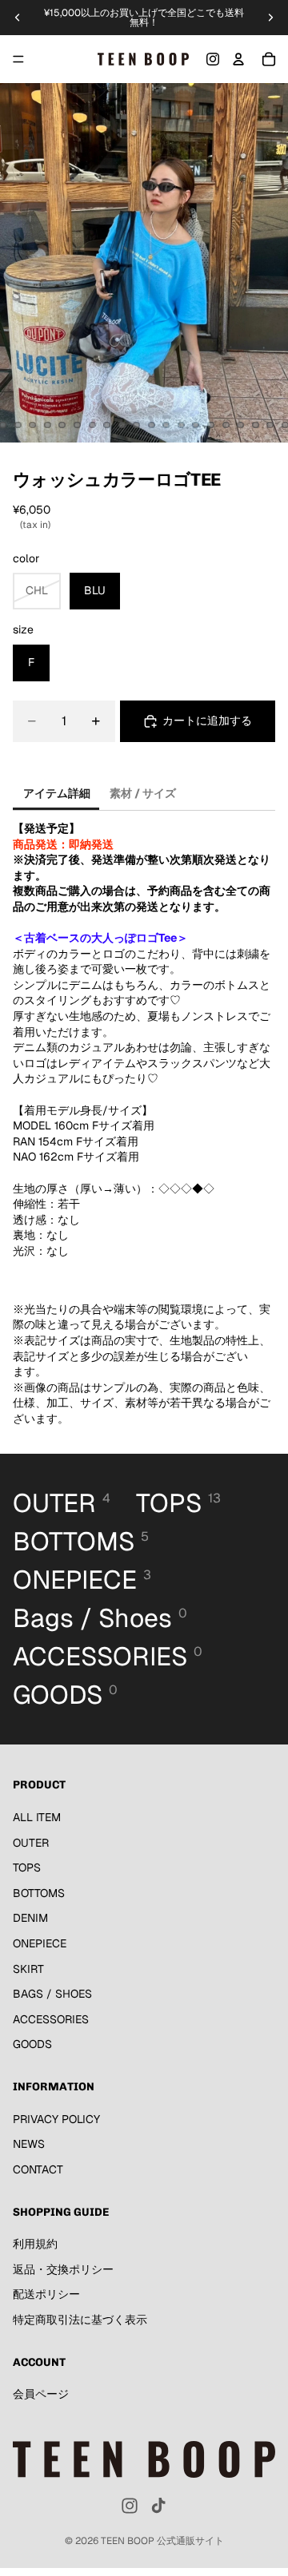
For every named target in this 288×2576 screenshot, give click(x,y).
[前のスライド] (18, 18)
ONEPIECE (40, 1943)
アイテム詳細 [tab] (57, 793)
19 (196, 425)
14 (122, 425)
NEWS (29, 2145)
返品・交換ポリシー (63, 2269)
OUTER (31, 1843)
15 (137, 425)
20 (211, 425)
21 (226, 425)
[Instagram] (213, 59)
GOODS (32, 2045)
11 (78, 425)
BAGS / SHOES (52, 1995)
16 (151, 425)
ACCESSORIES (51, 2019)
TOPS (27, 1868)
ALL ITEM (37, 1817)
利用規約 (35, 2245)
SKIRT (28, 1969)
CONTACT (38, 2169)
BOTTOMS (39, 1893)
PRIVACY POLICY (56, 2119)
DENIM (30, 1919)
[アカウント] (238, 59)
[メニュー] (18, 59)
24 (270, 425)
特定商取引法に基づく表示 (80, 2320)
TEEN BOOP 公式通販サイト (162, 2541)
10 (62, 425)
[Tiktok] (158, 2506)
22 (241, 425)
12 (92, 425)
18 (181, 425)
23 (255, 425)
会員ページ (41, 2395)
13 (107, 425)
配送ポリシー (46, 2295)
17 (166, 425)
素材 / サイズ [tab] (143, 793)
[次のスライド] (270, 18)
